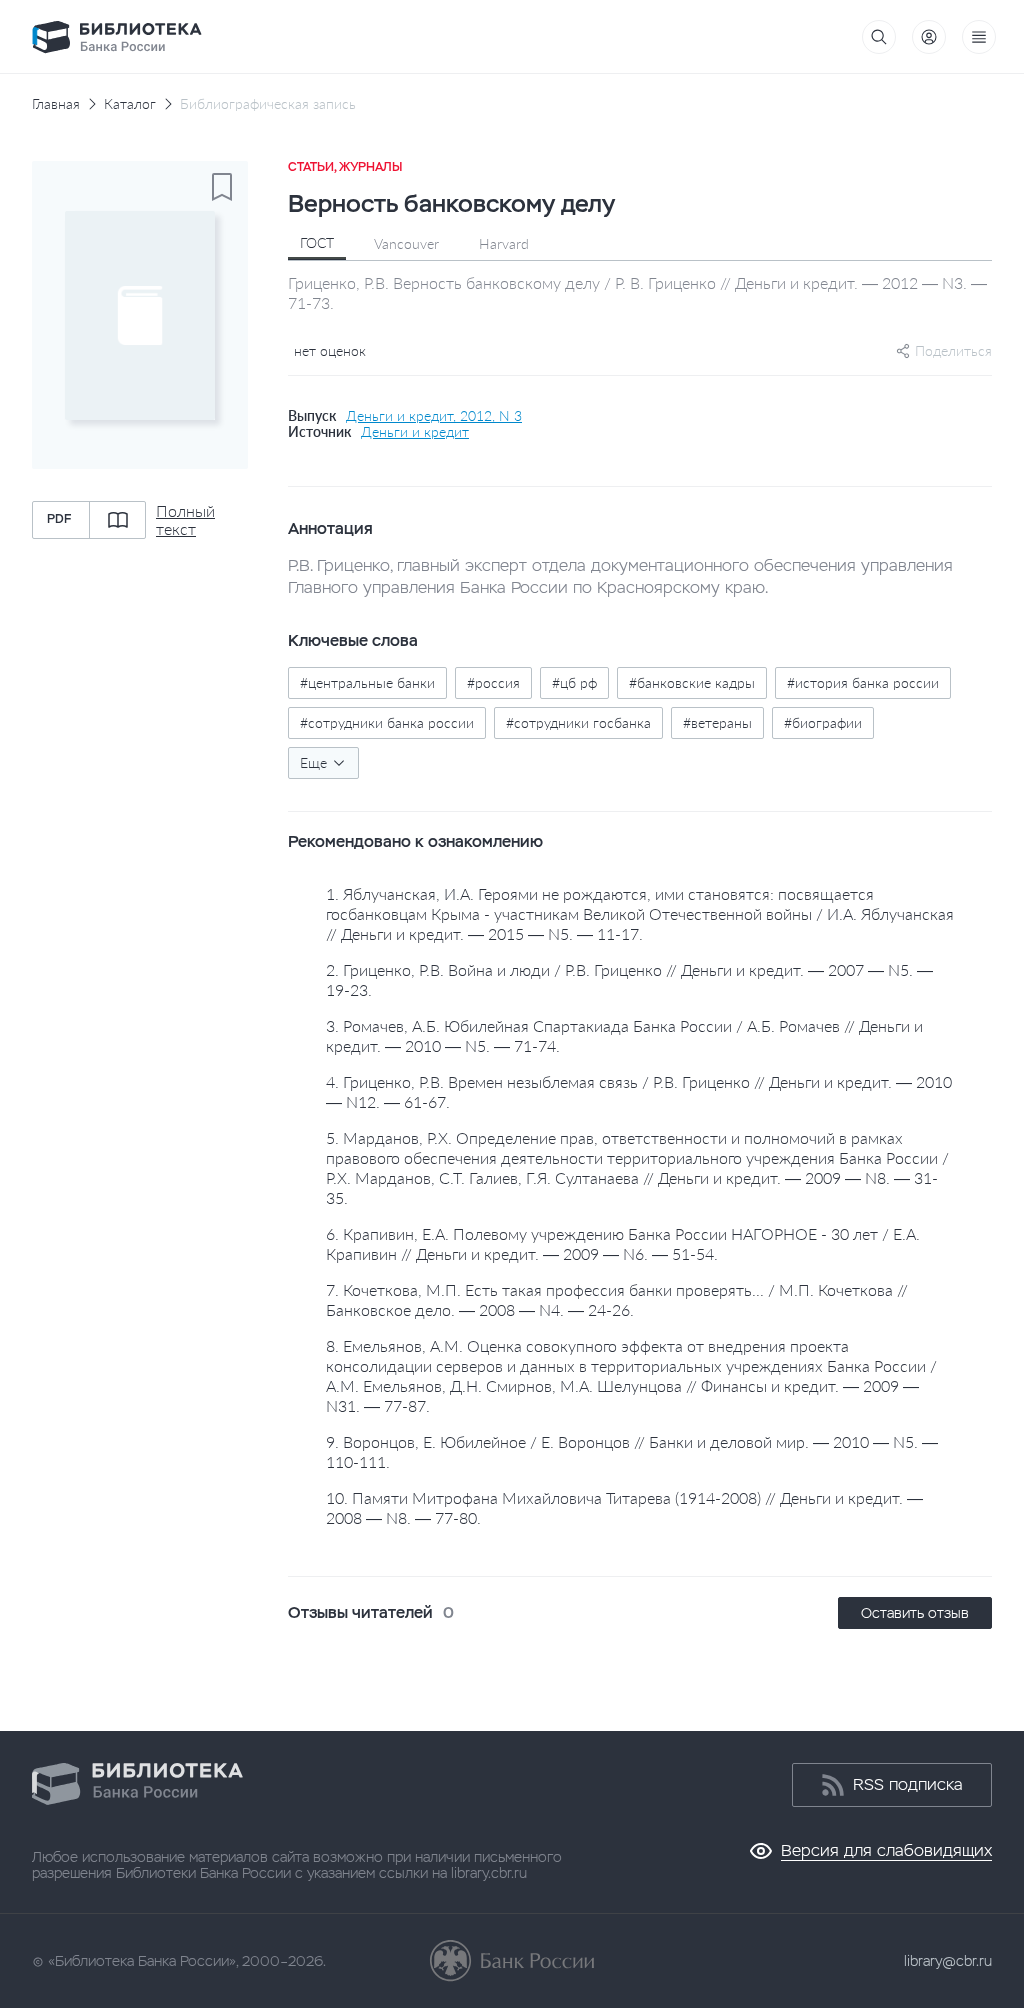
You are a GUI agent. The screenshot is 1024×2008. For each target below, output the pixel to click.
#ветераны (717, 722)
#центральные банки (367, 682)
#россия (493, 682)
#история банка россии (863, 682)
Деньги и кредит (415, 432)
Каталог (130, 104)
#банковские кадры (692, 682)
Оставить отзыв (915, 1613)
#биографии (823, 722)
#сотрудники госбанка (578, 722)
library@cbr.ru (948, 1961)
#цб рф (574, 682)
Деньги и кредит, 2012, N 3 (434, 416)
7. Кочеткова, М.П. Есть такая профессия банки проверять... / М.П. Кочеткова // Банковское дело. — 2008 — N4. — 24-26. (617, 1299)
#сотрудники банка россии (387, 722)
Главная (56, 104)
